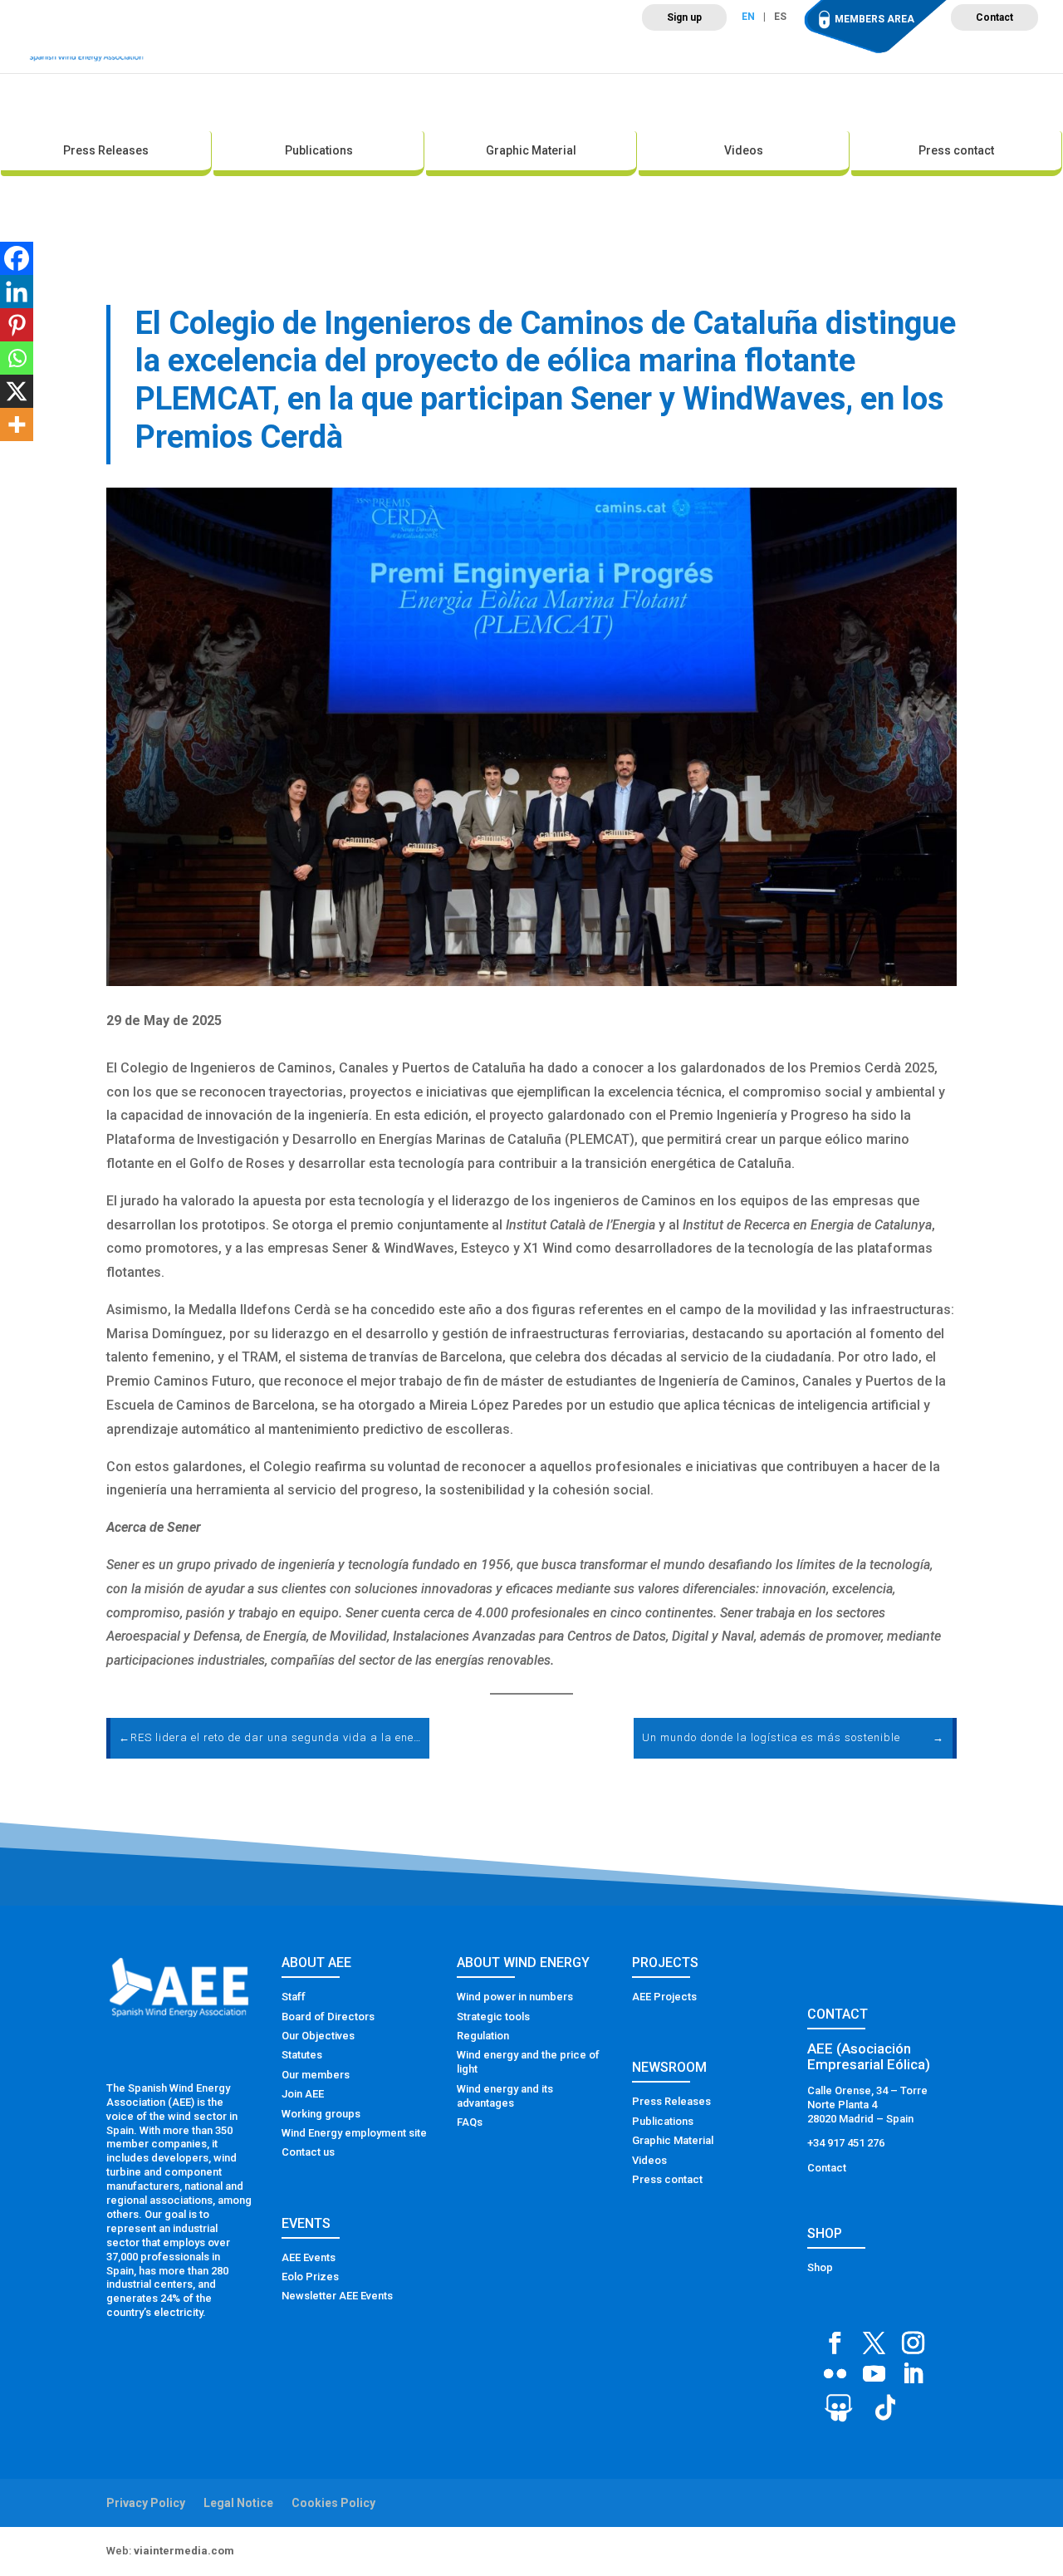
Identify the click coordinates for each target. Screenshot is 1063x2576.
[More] (17, 424)
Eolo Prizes (310, 2277)
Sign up (684, 17)
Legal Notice (238, 2503)
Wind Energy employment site (354, 2133)
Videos (744, 150)
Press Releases (106, 150)
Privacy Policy (146, 2503)
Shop (820, 2267)
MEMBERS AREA (874, 19)
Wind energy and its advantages (505, 2096)
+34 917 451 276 (846, 2143)
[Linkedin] (17, 292)
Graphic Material (531, 150)
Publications (319, 150)
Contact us (308, 2152)
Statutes (302, 2055)
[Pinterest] (17, 325)
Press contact (956, 150)
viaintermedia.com (184, 2551)
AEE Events (309, 2257)
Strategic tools (493, 2017)
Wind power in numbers (515, 1997)
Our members (316, 2075)
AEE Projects (664, 1997)
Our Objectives (318, 2036)
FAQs (470, 2122)
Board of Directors (328, 2017)
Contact (994, 17)
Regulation (483, 2036)
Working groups (321, 2114)
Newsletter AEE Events (337, 2296)
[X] (17, 391)
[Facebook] (17, 258)
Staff (294, 1997)
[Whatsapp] (17, 358)
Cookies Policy (333, 2503)
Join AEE (303, 2094)
